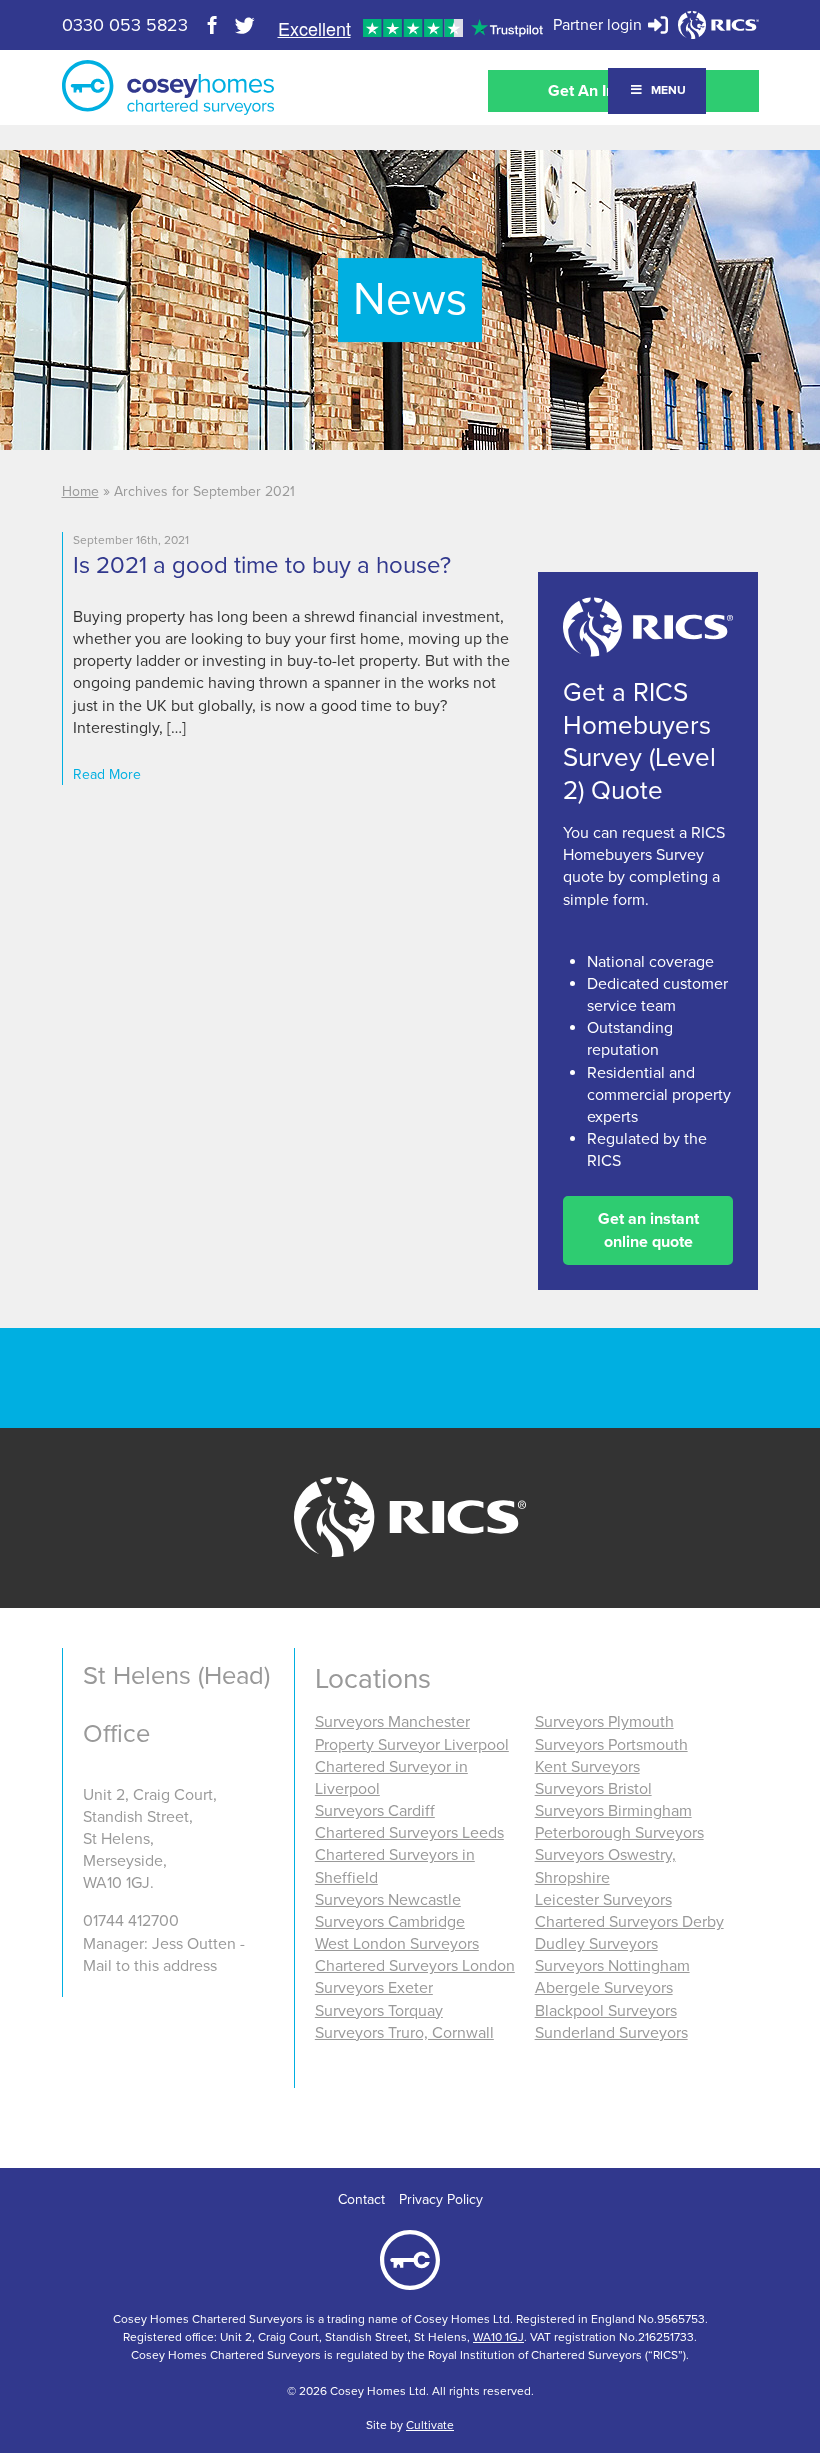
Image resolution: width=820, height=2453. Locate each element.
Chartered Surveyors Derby (629, 1922)
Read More (107, 774)
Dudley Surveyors (596, 1944)
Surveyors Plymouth (604, 1722)
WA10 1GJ (498, 2337)
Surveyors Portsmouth (611, 1745)
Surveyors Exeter (374, 1988)
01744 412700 (131, 1921)
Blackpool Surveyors (606, 2011)
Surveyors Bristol (593, 1789)
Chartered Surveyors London (415, 1966)
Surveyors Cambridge (390, 1922)
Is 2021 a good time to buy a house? (262, 565)
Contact (361, 2199)
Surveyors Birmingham (613, 1811)
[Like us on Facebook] (213, 25)
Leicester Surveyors (603, 1900)
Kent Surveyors (587, 1767)
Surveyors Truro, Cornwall (404, 2033)
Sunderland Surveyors (611, 2033)
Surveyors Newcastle (388, 1900)
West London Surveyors (397, 1944)
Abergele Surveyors (604, 1988)
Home (80, 491)
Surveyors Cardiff (375, 1811)
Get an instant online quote (648, 1230)
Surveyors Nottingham (612, 1966)
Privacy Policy (441, 2199)
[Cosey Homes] (168, 87)
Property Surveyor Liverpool (412, 1745)
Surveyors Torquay (379, 2011)
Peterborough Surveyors (619, 1833)
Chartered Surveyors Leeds (409, 1833)
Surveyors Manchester (392, 1722)
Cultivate (430, 2425)
